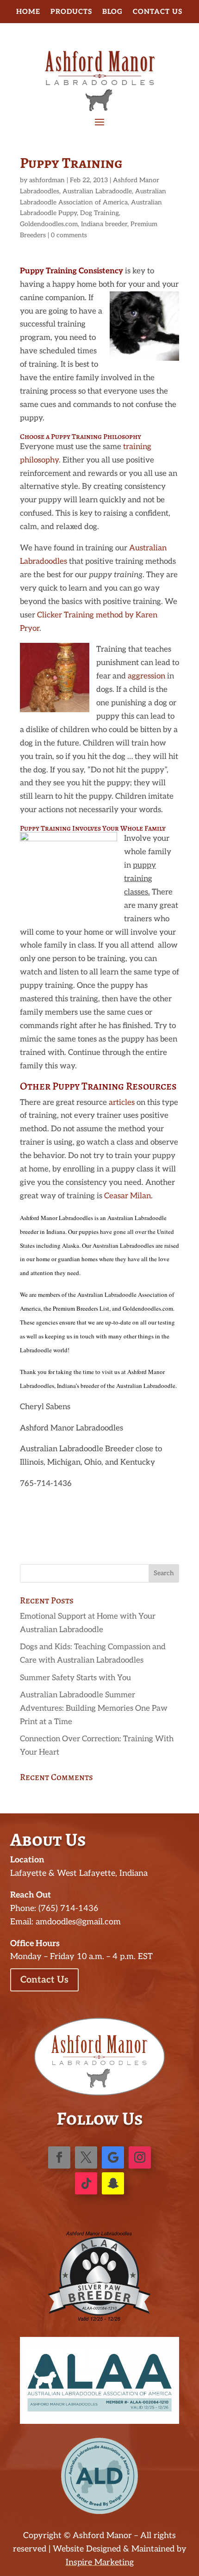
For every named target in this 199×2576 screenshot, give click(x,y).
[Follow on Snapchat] (113, 2183)
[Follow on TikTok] (86, 2183)
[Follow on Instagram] (140, 2157)
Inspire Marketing (100, 2562)
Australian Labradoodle (97, 191)
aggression (146, 676)
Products (71, 12)
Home (28, 12)
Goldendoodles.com (49, 224)
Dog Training (99, 213)
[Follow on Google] (113, 2157)
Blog (112, 12)
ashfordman (47, 180)
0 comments (69, 235)
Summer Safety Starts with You (75, 1678)
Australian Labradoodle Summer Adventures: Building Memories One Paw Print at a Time (94, 1708)
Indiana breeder (104, 224)
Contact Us (158, 12)
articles (122, 1103)
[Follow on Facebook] (59, 2157)
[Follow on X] (86, 2157)
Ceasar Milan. (128, 1196)
